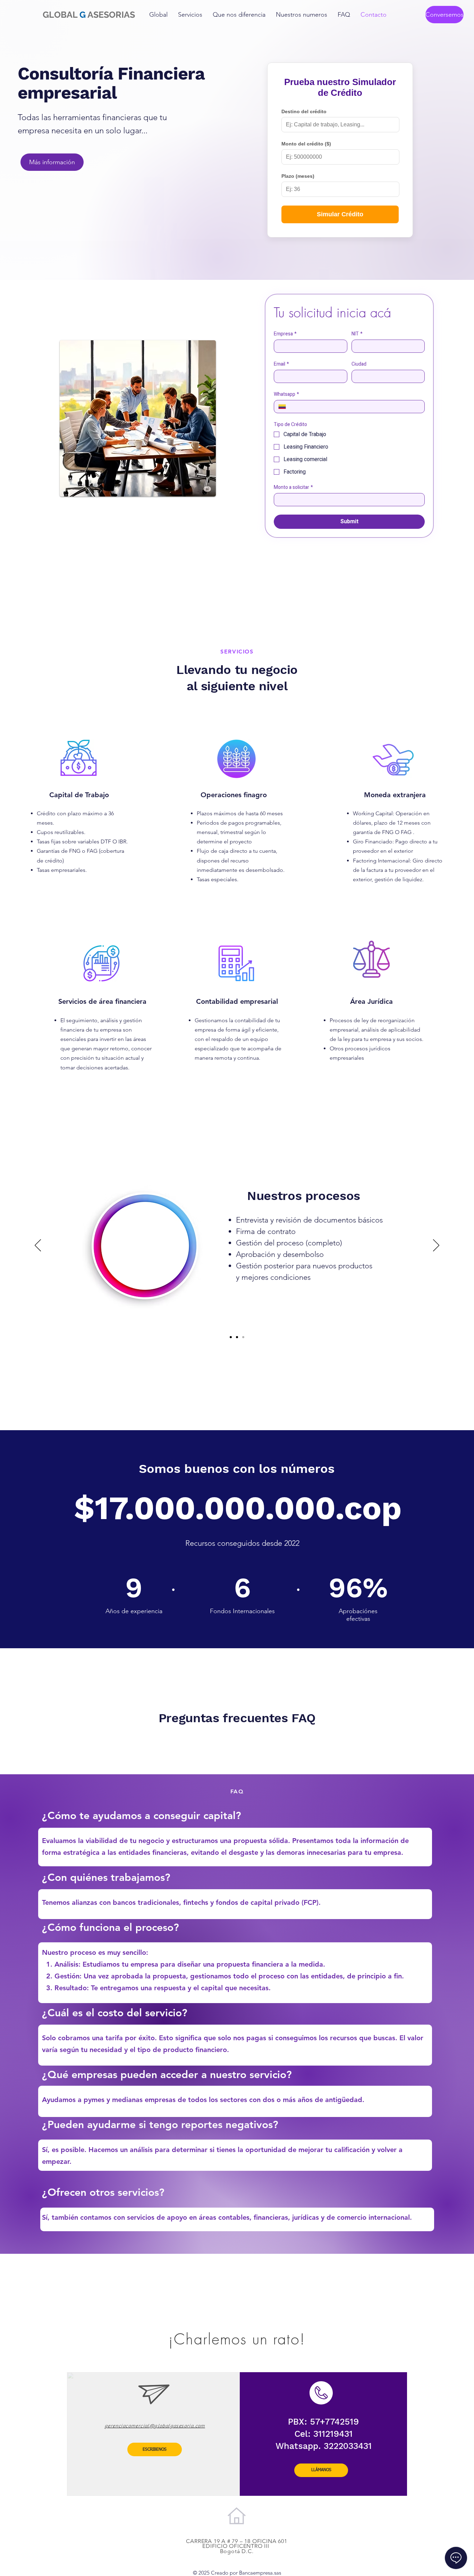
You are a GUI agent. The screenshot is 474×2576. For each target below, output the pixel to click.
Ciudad (359, 364)
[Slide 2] (237, 1337)
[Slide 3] (243, 1337)
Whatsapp (286, 394)
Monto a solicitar (293, 487)
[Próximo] (436, 1246)
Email (281, 364)
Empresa (285, 334)
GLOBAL (61, 15)
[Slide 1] (231, 1337)
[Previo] (38, 1246)
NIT (357, 334)
